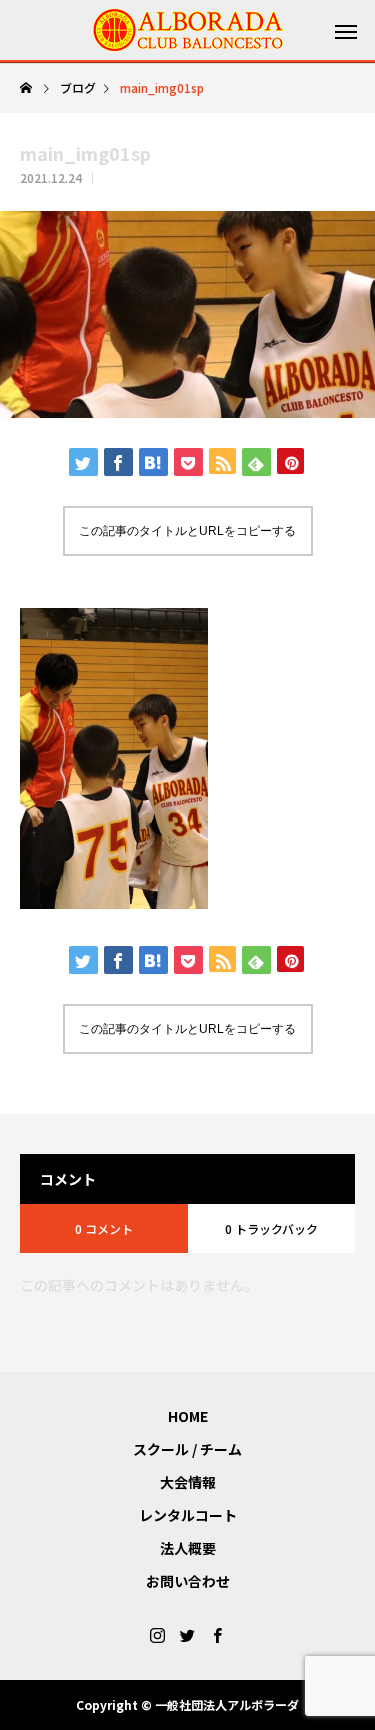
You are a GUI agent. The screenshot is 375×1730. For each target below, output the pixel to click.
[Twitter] (188, 1635)
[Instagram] (158, 1635)
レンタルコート (188, 1515)
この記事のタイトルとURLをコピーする (187, 531)
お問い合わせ (188, 1581)
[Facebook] (218, 1635)
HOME (188, 1416)
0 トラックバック (271, 1228)
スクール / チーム (187, 1449)
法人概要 (188, 1548)
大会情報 (188, 1482)
